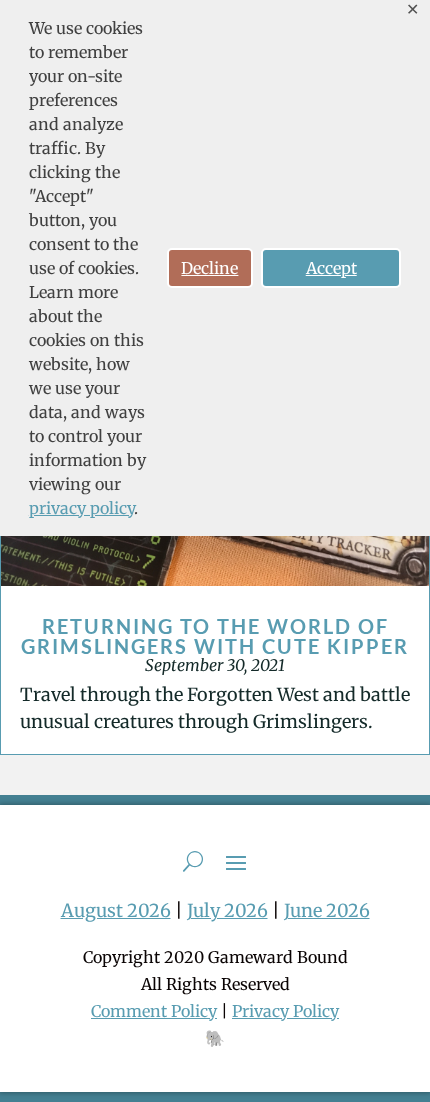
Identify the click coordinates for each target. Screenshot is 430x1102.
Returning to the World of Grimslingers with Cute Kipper (215, 636)
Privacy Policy (285, 1011)
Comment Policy (154, 1011)
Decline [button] (209, 268)
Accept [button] (331, 268)
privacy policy (81, 508)
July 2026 (227, 910)
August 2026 (116, 910)
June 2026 (327, 910)
